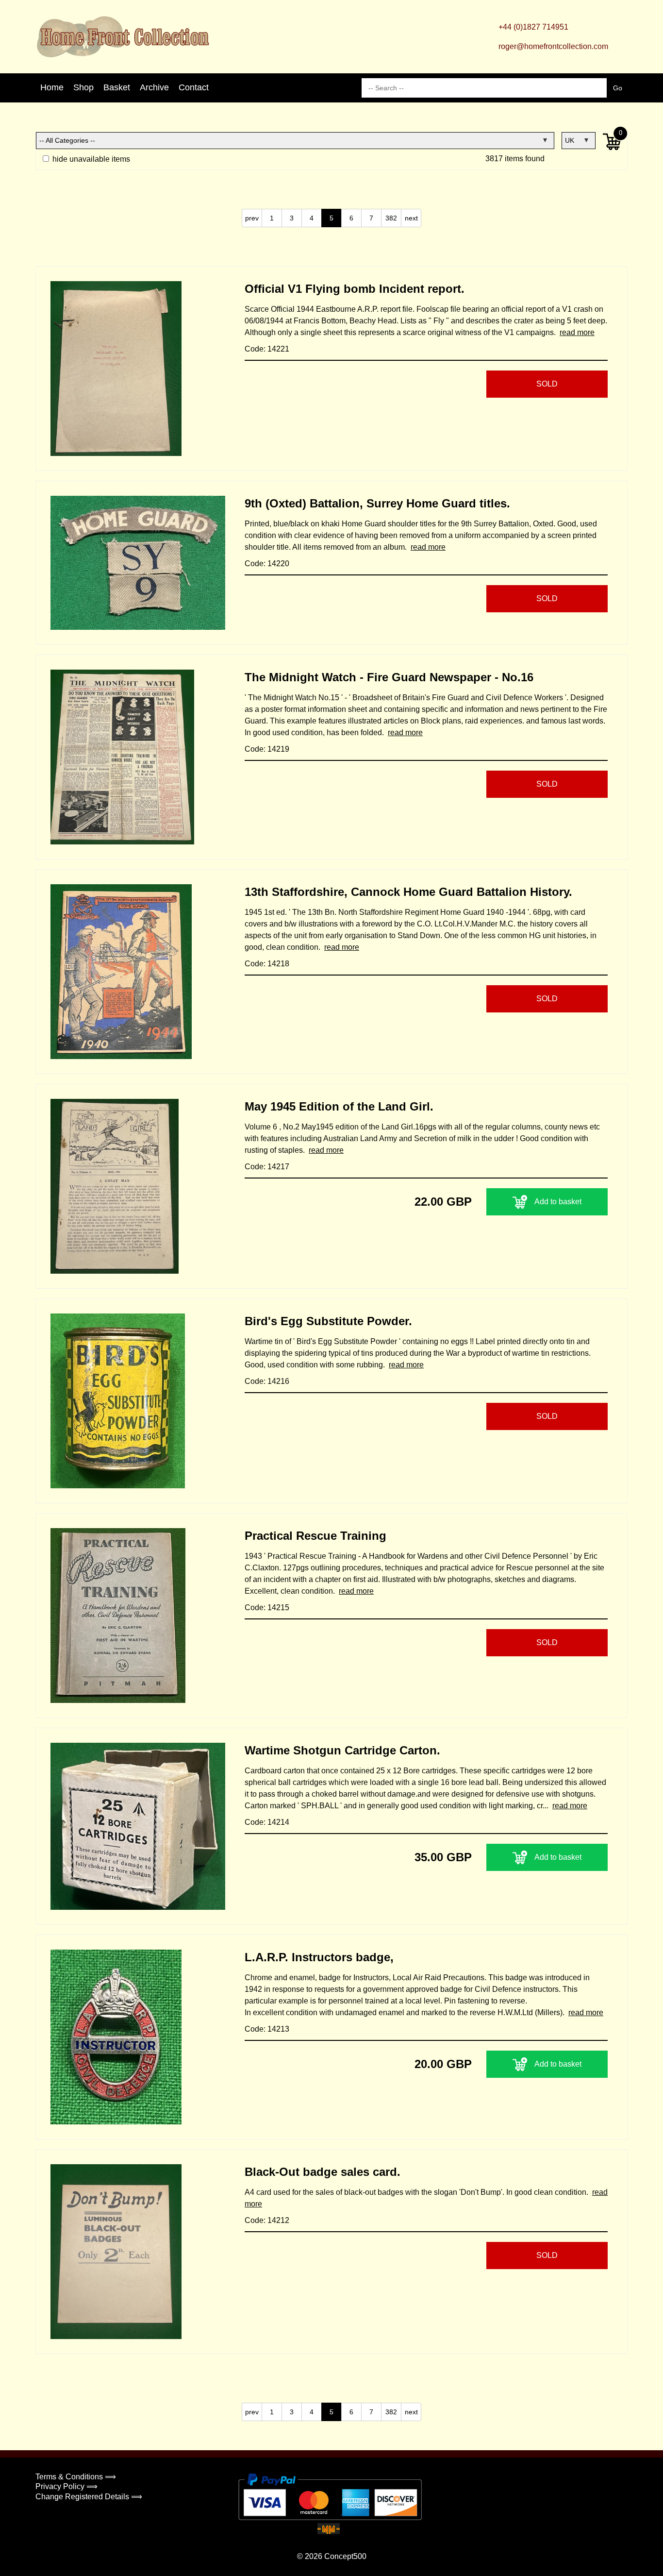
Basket (117, 87)
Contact (194, 87)
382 (391, 218)
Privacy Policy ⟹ (66, 2486)
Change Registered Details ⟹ (89, 2497)
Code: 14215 (267, 1608)
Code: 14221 (267, 349)
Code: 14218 (267, 964)
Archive (154, 87)
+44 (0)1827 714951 (533, 27)
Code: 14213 (267, 2029)
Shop (83, 87)
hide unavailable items (90, 159)
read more (577, 332)
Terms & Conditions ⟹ (76, 2477)
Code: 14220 (267, 564)
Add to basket (558, 1202)
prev (252, 218)
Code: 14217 (267, 1167)
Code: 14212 (267, 2220)
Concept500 (345, 2556)
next (411, 218)
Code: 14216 (267, 1381)
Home (52, 87)
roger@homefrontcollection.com (553, 46)
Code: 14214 (267, 1822)
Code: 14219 (267, 749)
